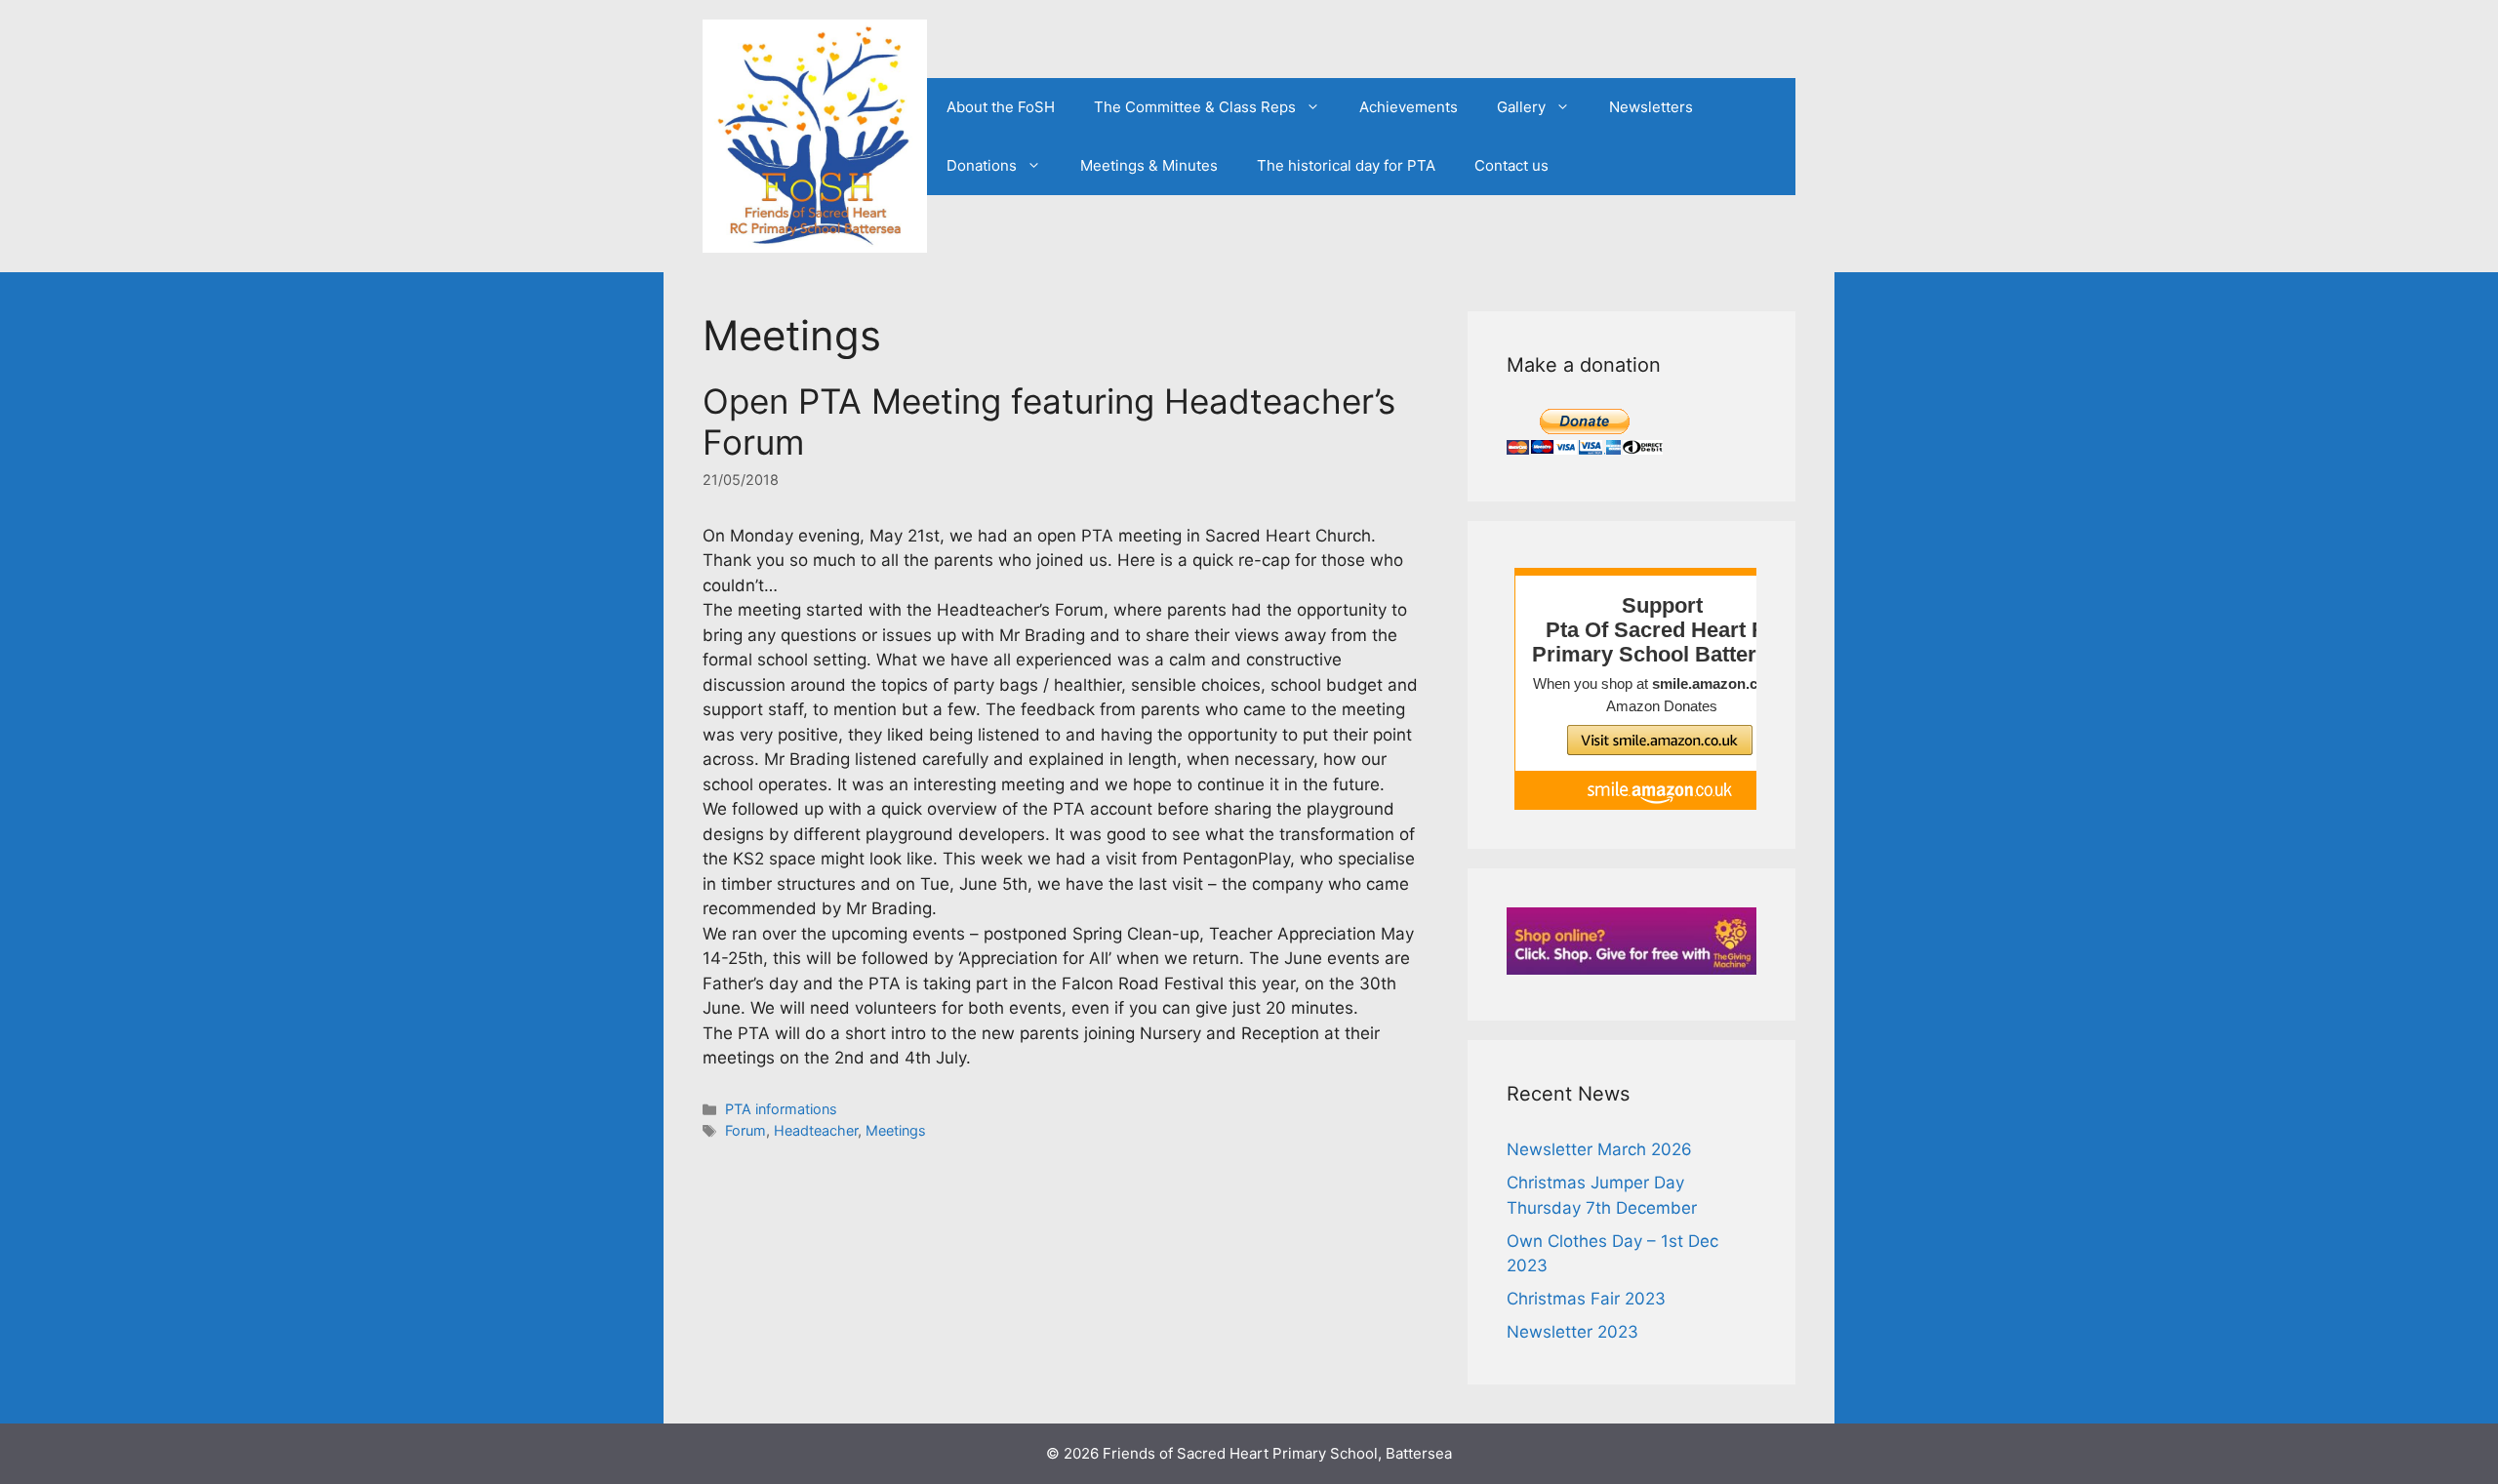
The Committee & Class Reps (1195, 107)
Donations (982, 165)
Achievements (1409, 107)
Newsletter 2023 (1572, 1332)
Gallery (1521, 107)
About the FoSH (1001, 107)
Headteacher (816, 1130)
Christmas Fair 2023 (1586, 1299)
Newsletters (1651, 107)
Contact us (1511, 165)
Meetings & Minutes (1149, 165)
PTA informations (781, 1109)
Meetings (896, 1130)
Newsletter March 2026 (1599, 1149)
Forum (745, 1130)
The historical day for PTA (1346, 165)
